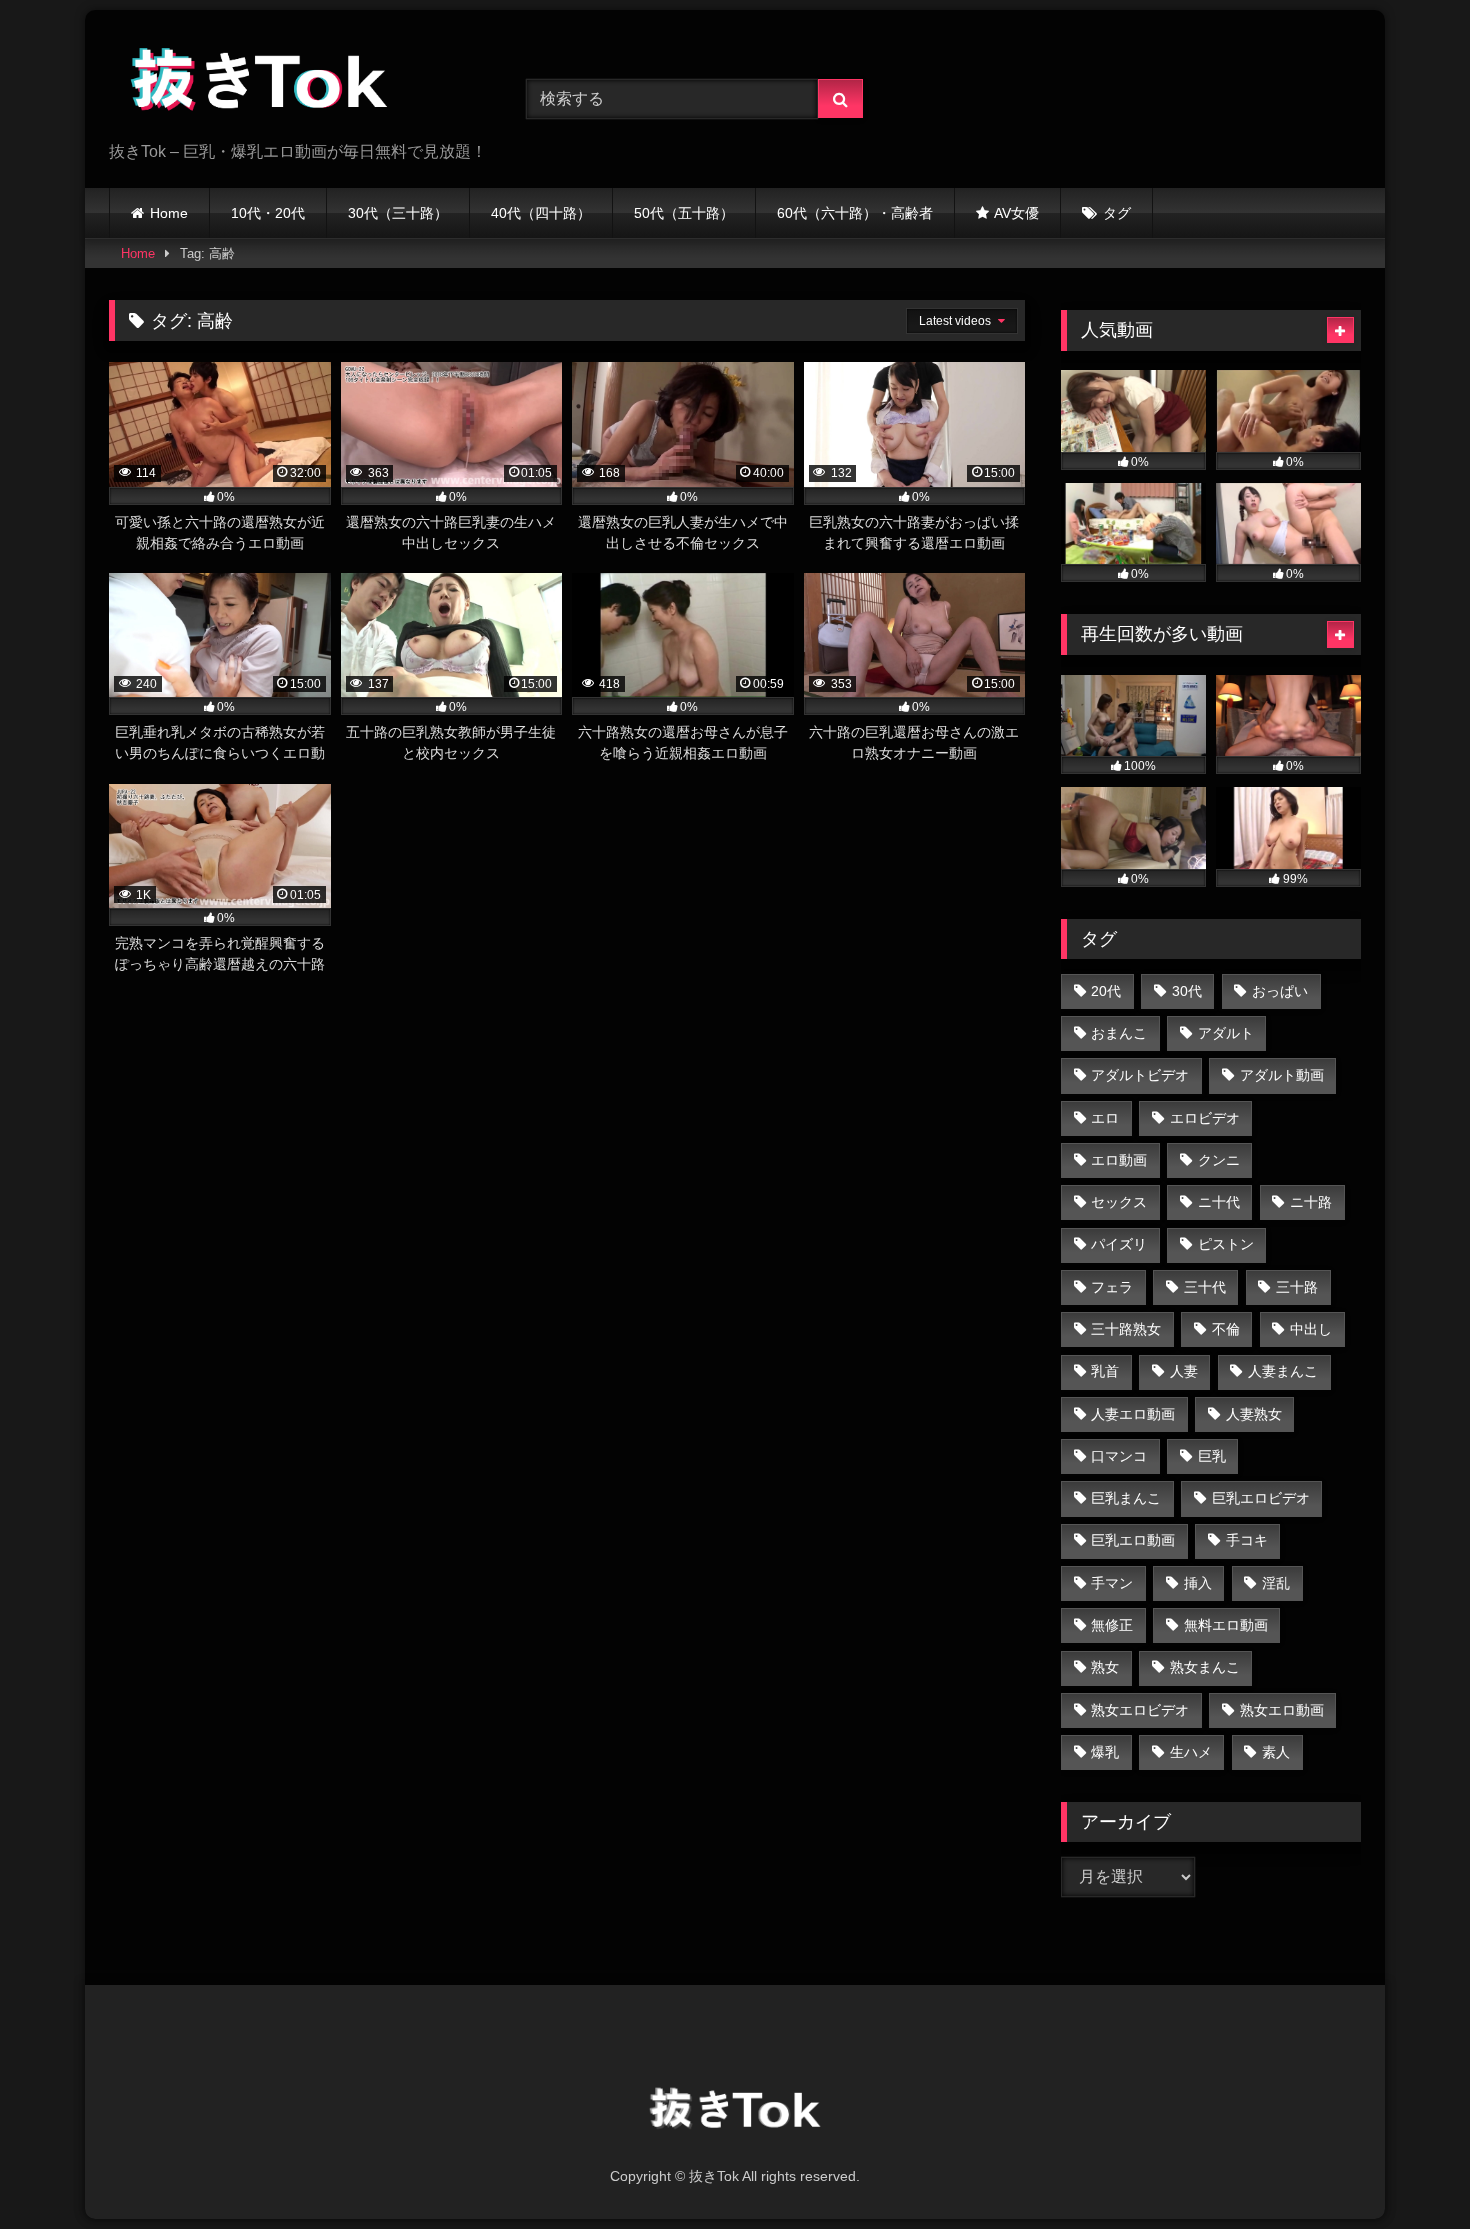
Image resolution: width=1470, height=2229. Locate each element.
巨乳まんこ (1126, 1498)
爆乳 (1105, 1752)
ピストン (1226, 1244)
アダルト (1226, 1033)
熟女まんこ (1205, 1667)
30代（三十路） (398, 213)
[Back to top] (1408, 2169)
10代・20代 (268, 213)
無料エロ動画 (1226, 1625)
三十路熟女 (1126, 1329)
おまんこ (1119, 1033)
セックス (1119, 1202)
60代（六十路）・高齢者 (855, 213)
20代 (1106, 991)
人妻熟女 (1254, 1414)
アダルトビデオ (1140, 1075)
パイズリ (1119, 1244)
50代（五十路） (684, 213)
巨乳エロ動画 (1133, 1540)
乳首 (1105, 1371)
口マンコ (1119, 1456)
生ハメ (1191, 1752)
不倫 (1226, 1329)
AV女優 (1016, 213)
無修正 (1112, 1625)
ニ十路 (1311, 1202)
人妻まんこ (1283, 1371)
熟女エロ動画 (1282, 1710)
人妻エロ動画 (1133, 1414)
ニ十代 (1219, 1202)
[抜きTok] (259, 83)
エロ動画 (1119, 1160)
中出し (1311, 1329)
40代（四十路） (541, 213)
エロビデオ (1205, 1118)
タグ (1117, 213)
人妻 (1184, 1371)
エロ (1105, 1118)
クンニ (1219, 1160)
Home (169, 213)
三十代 (1205, 1287)
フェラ (1112, 1287)
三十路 (1297, 1287)
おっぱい (1280, 991)
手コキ (1247, 1540)
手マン (1112, 1583)
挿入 (1198, 1583)
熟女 (1105, 1667)
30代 (1187, 991)
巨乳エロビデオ (1261, 1498)
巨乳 (1212, 1456)
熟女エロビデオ (1140, 1710)
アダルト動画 (1282, 1075)
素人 (1276, 1752)
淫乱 (1276, 1583)
